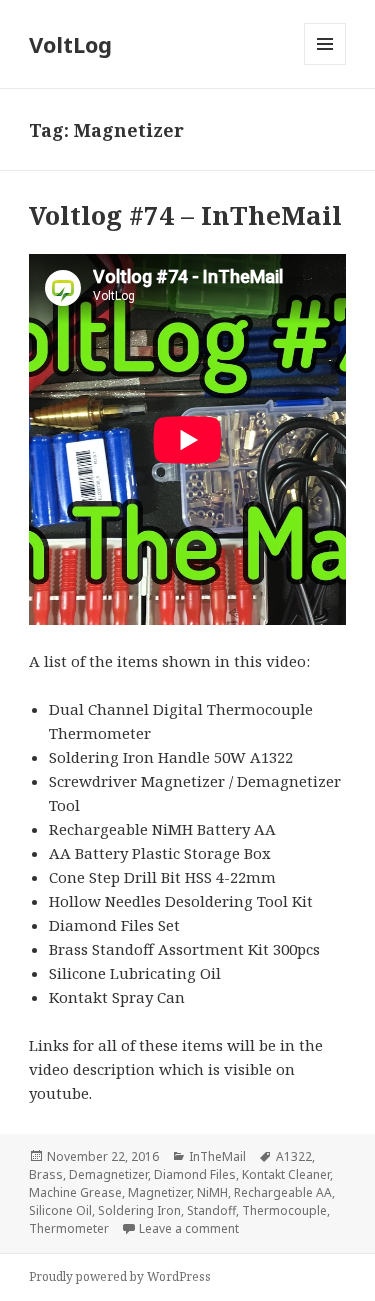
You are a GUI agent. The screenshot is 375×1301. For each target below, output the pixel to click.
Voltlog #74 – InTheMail (185, 215)
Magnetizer (159, 1192)
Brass (46, 1174)
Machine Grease (75, 1192)
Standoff (211, 1210)
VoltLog (70, 44)
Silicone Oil (60, 1210)
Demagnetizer (108, 1174)
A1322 (294, 1156)
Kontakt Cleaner (286, 1174)
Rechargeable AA (283, 1192)
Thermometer (69, 1228)
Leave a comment (189, 1228)
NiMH (212, 1192)
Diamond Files (195, 1174)
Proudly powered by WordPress (120, 1276)
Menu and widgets (325, 64)
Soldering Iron (139, 1210)
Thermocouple (284, 1210)
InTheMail (217, 1156)
